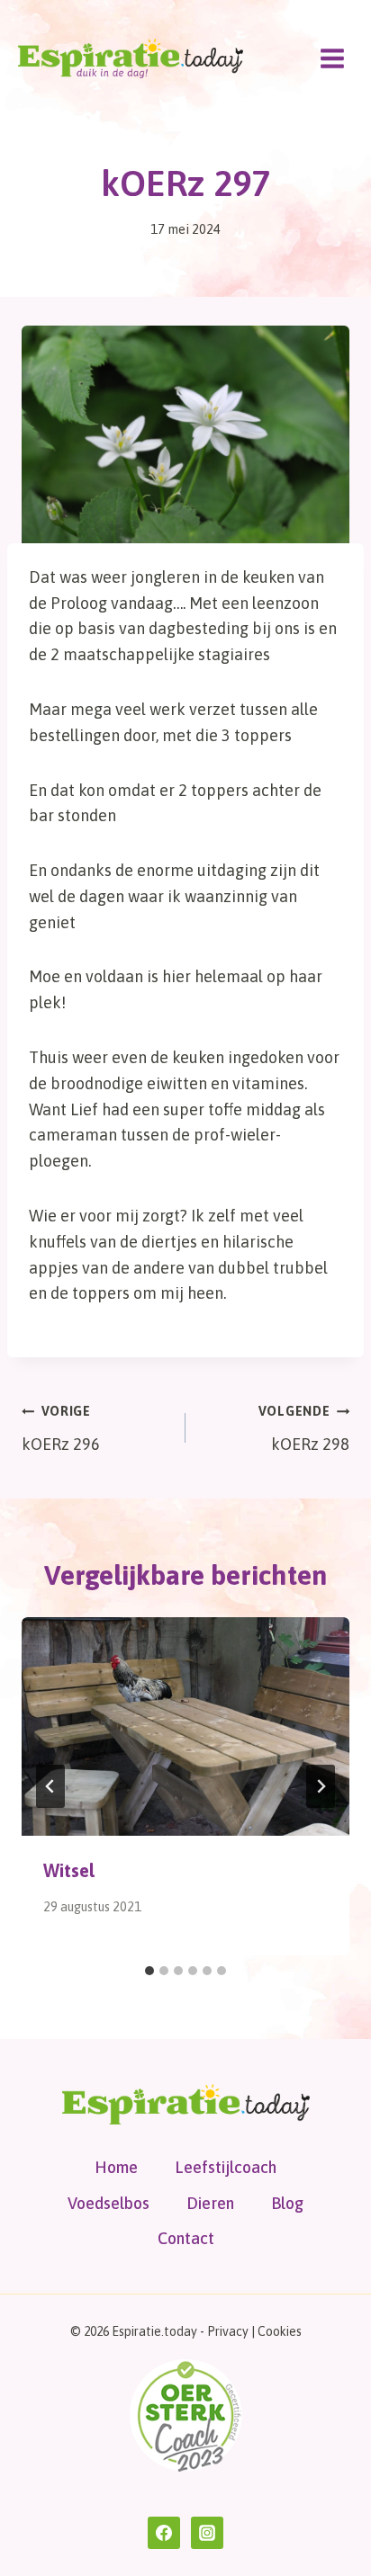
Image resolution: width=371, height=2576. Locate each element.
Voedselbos (109, 2203)
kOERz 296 (61, 1429)
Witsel (69, 1870)
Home (116, 2167)
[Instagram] (207, 2533)
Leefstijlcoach (226, 2167)
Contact (186, 2238)
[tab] (149, 1971)
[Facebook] (164, 2533)
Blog (287, 2203)
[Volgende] (321, 1786)
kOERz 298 (304, 1429)
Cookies (280, 2331)
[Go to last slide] (50, 1786)
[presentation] (185, 1726)
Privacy (228, 2331)
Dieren (210, 2203)
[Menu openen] (332, 58)
